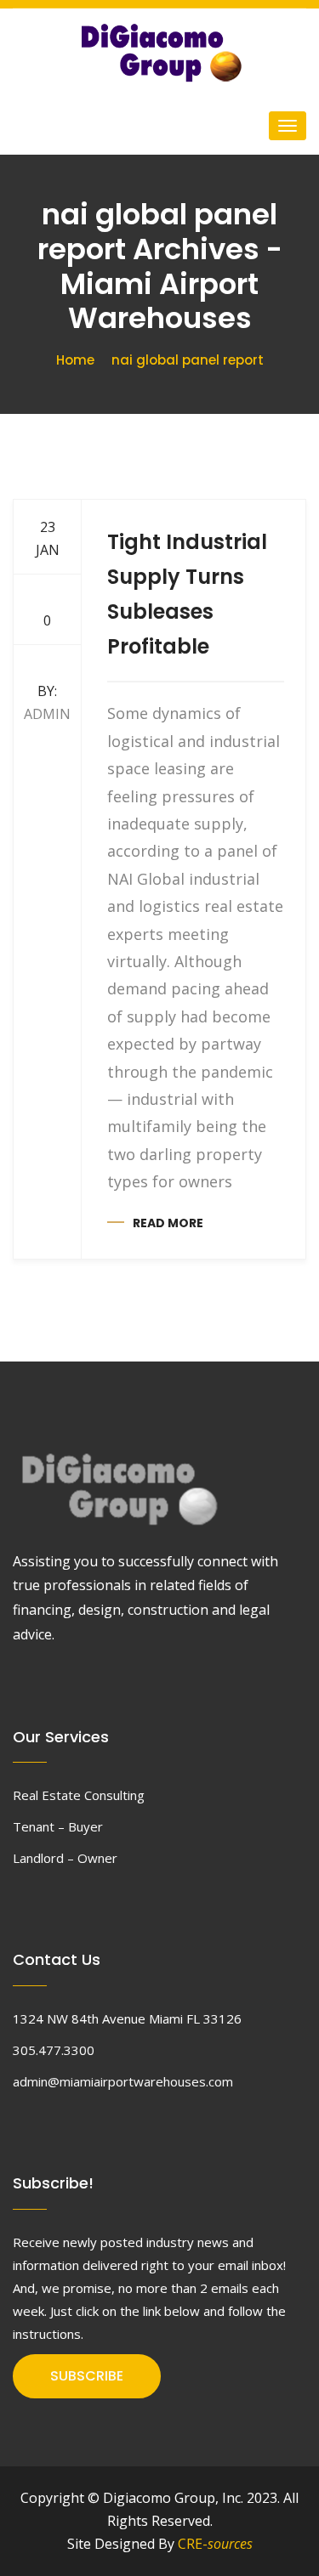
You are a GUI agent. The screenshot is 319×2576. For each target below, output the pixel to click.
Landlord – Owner (65, 1858)
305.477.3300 (54, 2050)
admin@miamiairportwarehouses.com (123, 2081)
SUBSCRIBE (87, 2376)
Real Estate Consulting (79, 1795)
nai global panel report (188, 360)
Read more (168, 1223)
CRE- (215, 2544)
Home (75, 360)
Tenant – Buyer (58, 1826)
